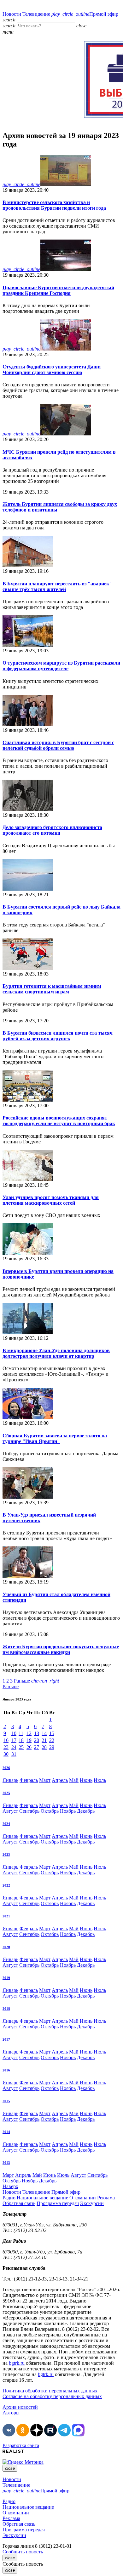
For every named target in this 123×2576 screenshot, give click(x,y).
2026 (6, 1768)
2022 (6, 1885)
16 (6, 1740)
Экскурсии (92, 2203)
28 (44, 1747)
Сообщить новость (23, 2552)
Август (10, 1811)
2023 (6, 1855)
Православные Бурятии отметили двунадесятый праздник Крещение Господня (58, 290)
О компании (83, 2198)
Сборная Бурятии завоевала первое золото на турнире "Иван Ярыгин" (55, 1438)
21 (44, 1740)
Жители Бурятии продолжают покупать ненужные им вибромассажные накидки (61, 1649)
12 (29, 1733)
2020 (6, 1947)
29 (52, 1747)
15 (52, 1733)
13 (37, 1733)
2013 (6, 2163)
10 (14, 1733)
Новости (12, 14)
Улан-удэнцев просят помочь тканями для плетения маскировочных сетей (51, 1200)
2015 (6, 2101)
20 (37, 1740)
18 (21, 1740)
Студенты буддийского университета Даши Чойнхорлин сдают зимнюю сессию (52, 370)
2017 (6, 2039)
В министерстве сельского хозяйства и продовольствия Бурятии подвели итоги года (54, 205)
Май (74, 1780)
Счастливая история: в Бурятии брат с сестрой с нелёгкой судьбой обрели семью (58, 745)
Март (45, 1780)
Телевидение (36, 14)
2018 (6, 2009)
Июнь (86, 1780)
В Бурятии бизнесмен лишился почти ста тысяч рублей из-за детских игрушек (58, 1036)
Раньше (36, 1681)
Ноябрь (68, 1811)
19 (29, 1740)
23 (6, 1747)
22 (52, 1740)
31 (14, 1754)
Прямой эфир (85, 14)
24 (14, 1747)
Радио (9, 2198)
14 (44, 1733)
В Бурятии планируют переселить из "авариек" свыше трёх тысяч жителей (57, 586)
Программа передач (58, 2203)
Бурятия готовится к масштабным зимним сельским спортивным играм (52, 989)
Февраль (29, 1780)
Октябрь (50, 1811)
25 (21, 1747)
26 (29, 1747)
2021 (6, 1916)
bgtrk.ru (17, 2363)
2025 (6, 1793)
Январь (10, 1780)
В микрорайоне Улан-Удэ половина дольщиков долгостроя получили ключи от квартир (56, 1353)
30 (6, 1754)
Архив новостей (20, 2407)
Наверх (10, 2186)
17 (14, 1740)
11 (21, 1733)
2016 (6, 2070)
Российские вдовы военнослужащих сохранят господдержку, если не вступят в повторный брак (59, 1121)
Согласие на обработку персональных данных (52, 2396)
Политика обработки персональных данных (50, 2391)
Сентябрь (29, 1811)
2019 (6, 1978)
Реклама (106, 2198)
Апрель (60, 1780)
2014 (6, 2132)
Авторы (11, 2413)
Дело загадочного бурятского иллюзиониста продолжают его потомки (52, 830)
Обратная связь (19, 2203)
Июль (100, 1780)
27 (37, 1747)
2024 (6, 1824)
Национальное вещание (42, 2198)
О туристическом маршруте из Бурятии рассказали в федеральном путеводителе (61, 666)
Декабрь (86, 1811)
